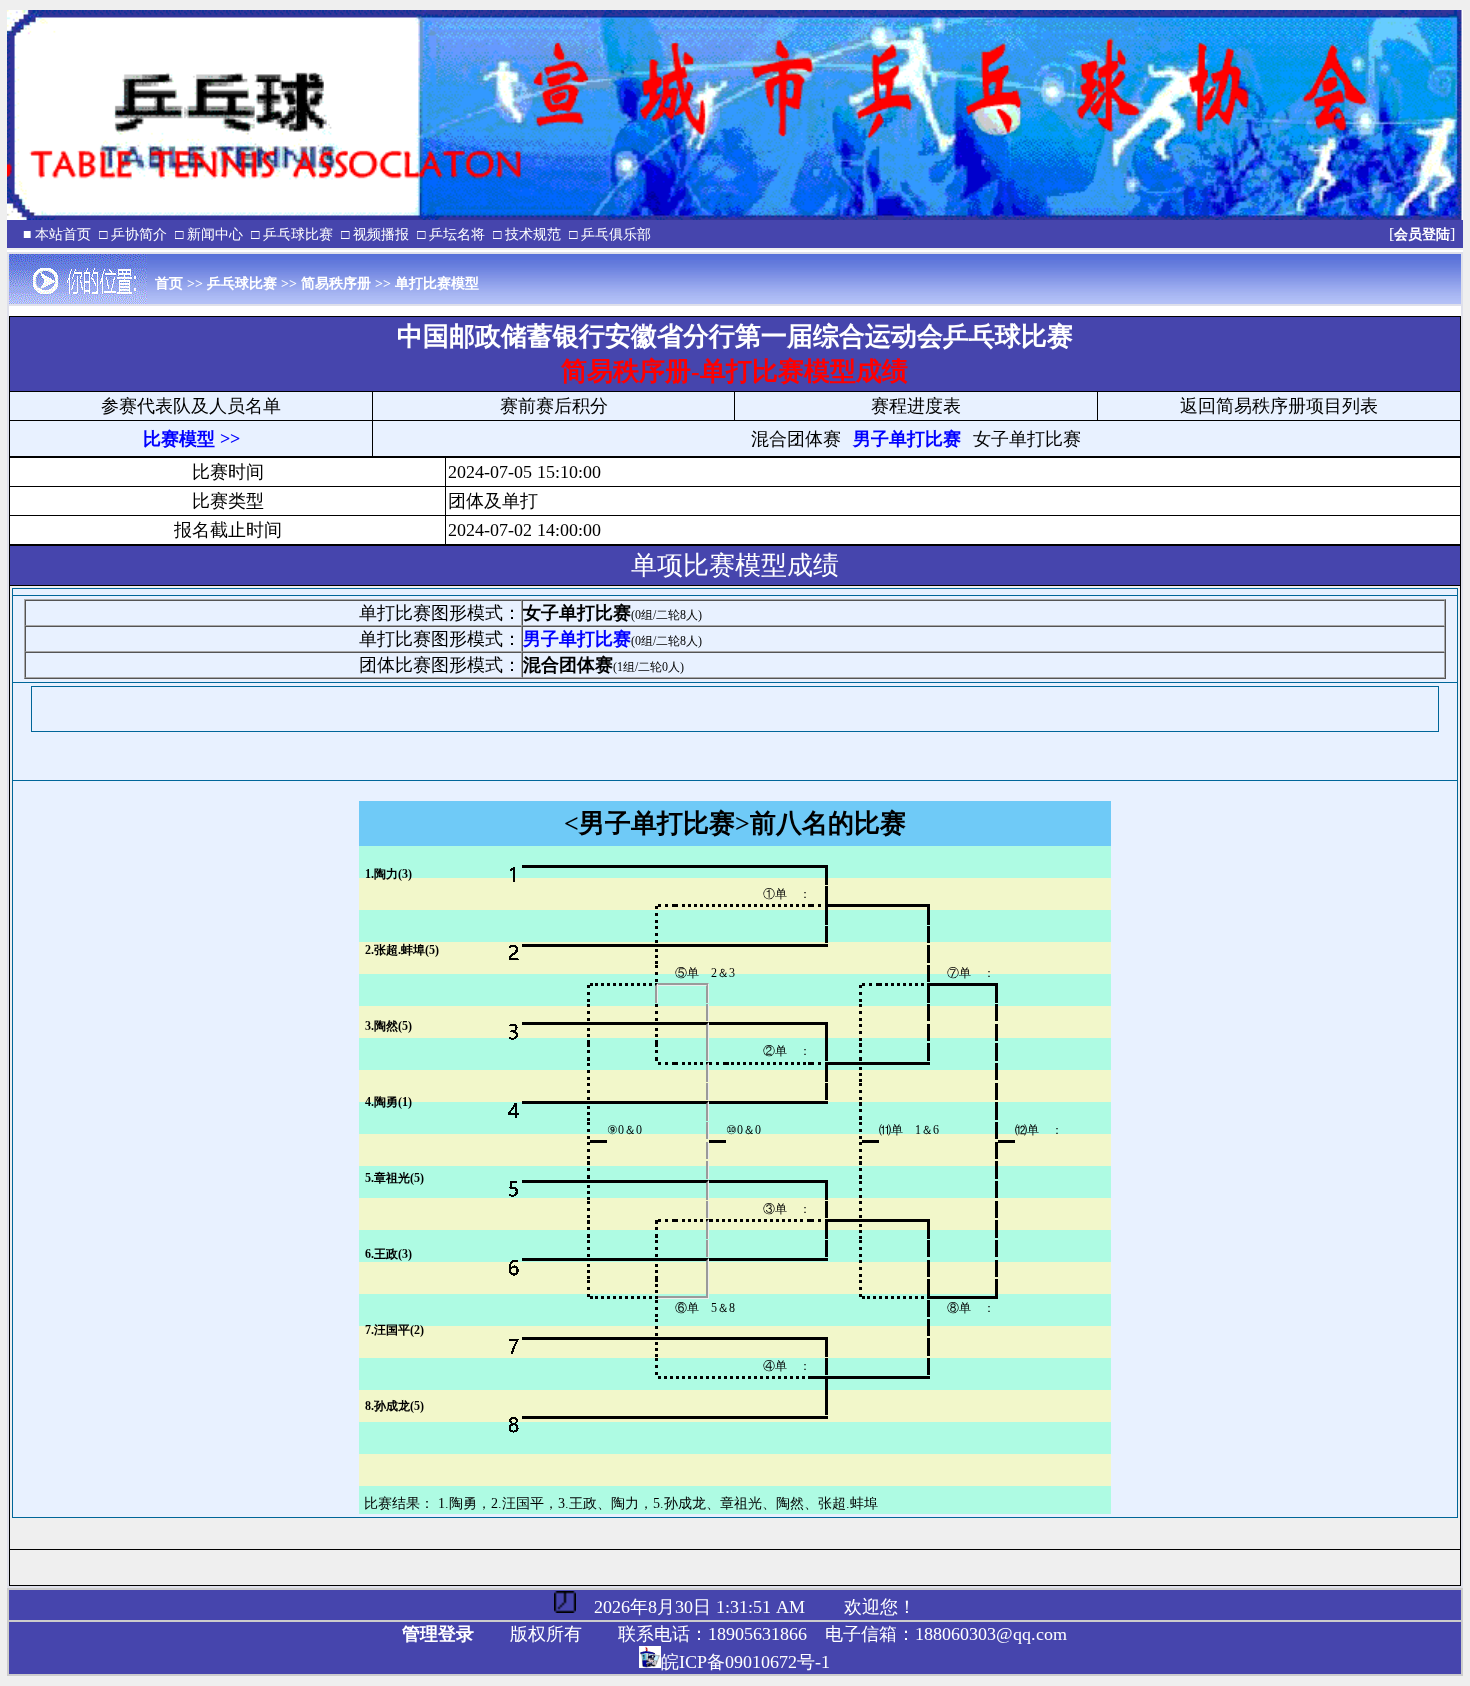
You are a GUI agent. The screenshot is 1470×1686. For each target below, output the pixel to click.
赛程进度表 (916, 406)
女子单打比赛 (1027, 439)
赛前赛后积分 (554, 406)
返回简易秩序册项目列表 (1279, 406)
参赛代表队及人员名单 (191, 406)
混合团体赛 (796, 439)
